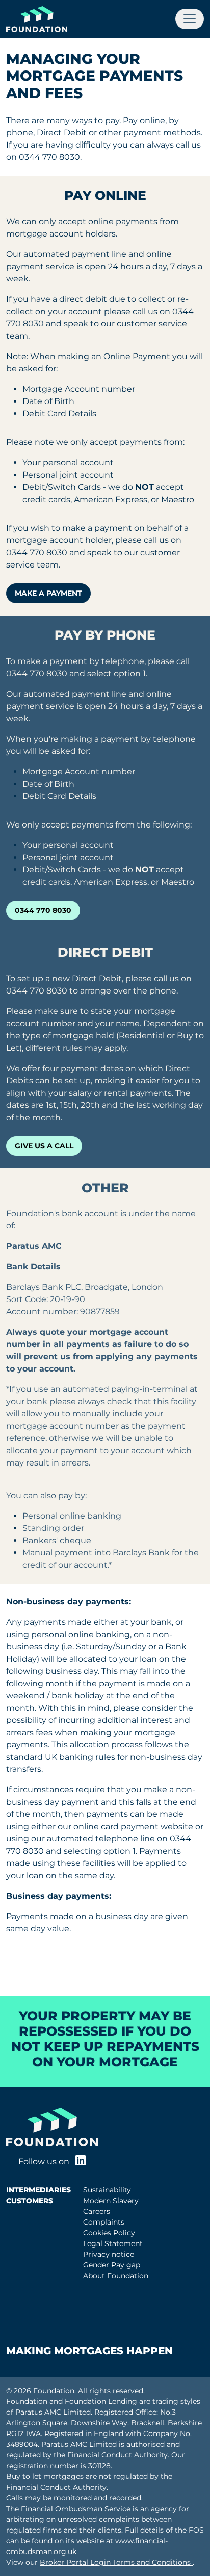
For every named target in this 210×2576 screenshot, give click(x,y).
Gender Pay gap (112, 2265)
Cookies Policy (109, 2233)
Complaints (104, 2222)
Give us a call (44, 1146)
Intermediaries (38, 2190)
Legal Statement (113, 2243)
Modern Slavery (111, 2201)
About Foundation (116, 2276)
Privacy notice (109, 2254)
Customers (30, 2201)
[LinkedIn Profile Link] (81, 2161)
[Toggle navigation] (190, 19)
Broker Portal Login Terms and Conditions (116, 2562)
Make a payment (48, 593)
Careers (97, 2211)
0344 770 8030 (37, 552)
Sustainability (107, 2190)
